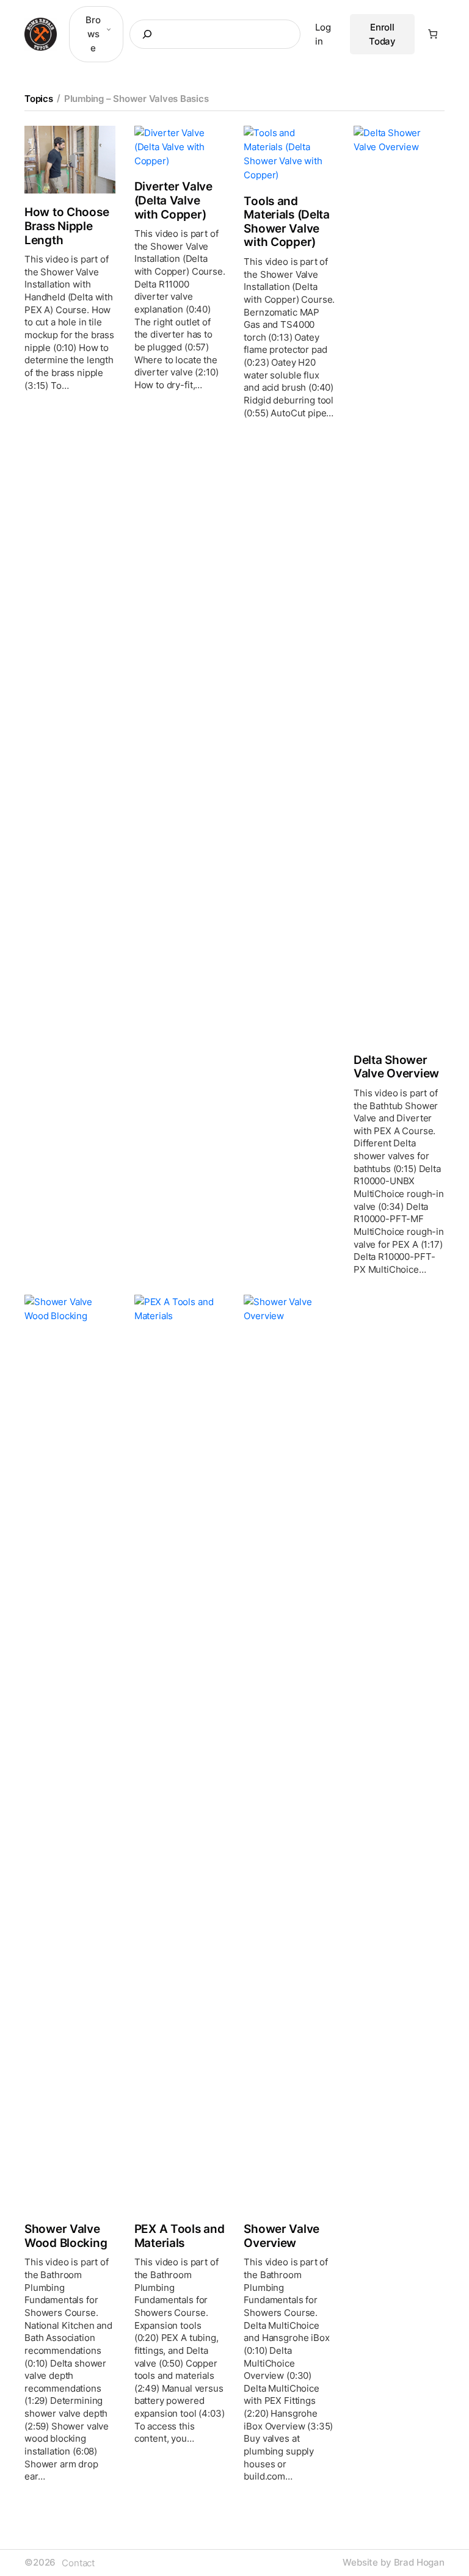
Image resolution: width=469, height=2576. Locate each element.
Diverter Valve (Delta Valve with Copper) (173, 201)
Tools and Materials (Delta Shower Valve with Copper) (286, 222)
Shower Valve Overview (282, 2236)
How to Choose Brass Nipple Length (67, 226)
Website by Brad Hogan (394, 2563)
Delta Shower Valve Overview (396, 1067)
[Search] (142, 34)
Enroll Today (382, 34)
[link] (433, 34)
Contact (78, 2563)
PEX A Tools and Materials (180, 2236)
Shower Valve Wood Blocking (66, 2236)
